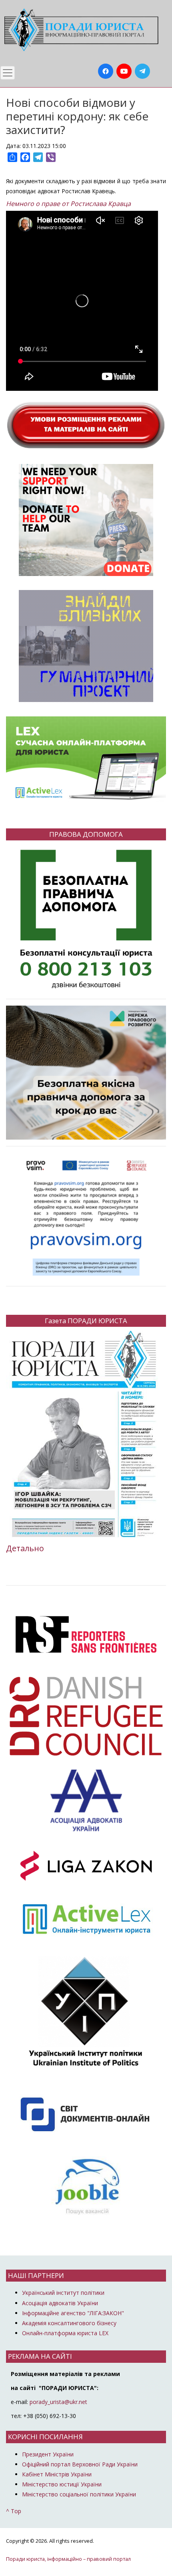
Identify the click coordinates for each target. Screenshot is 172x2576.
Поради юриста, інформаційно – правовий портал (68, 2559)
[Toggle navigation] (8, 73)
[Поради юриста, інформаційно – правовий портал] (80, 30)
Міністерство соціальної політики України (79, 2494)
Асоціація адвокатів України (60, 2303)
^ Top (14, 2511)
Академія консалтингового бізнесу (69, 2323)
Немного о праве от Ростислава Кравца (68, 204)
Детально (25, 1548)
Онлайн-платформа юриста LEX (65, 2333)
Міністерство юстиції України (62, 2484)
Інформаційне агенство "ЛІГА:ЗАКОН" (73, 2313)
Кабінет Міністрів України (57, 2474)
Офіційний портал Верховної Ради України (80, 2464)
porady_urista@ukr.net (58, 2402)
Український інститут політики (63, 2293)
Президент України (48, 2454)
